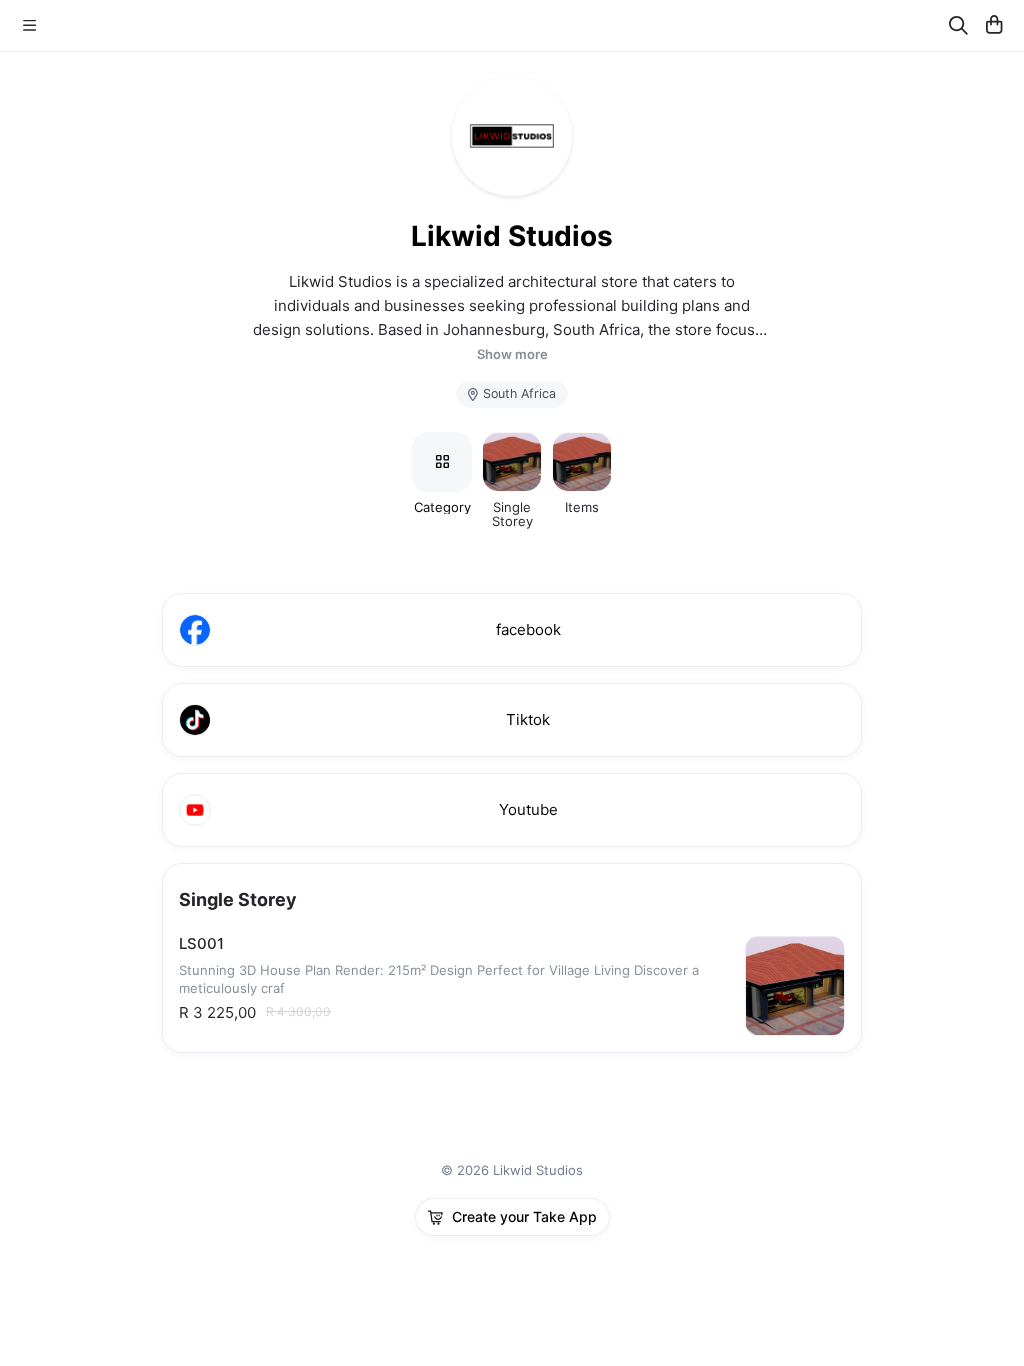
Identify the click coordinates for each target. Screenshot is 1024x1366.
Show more (512, 354)
